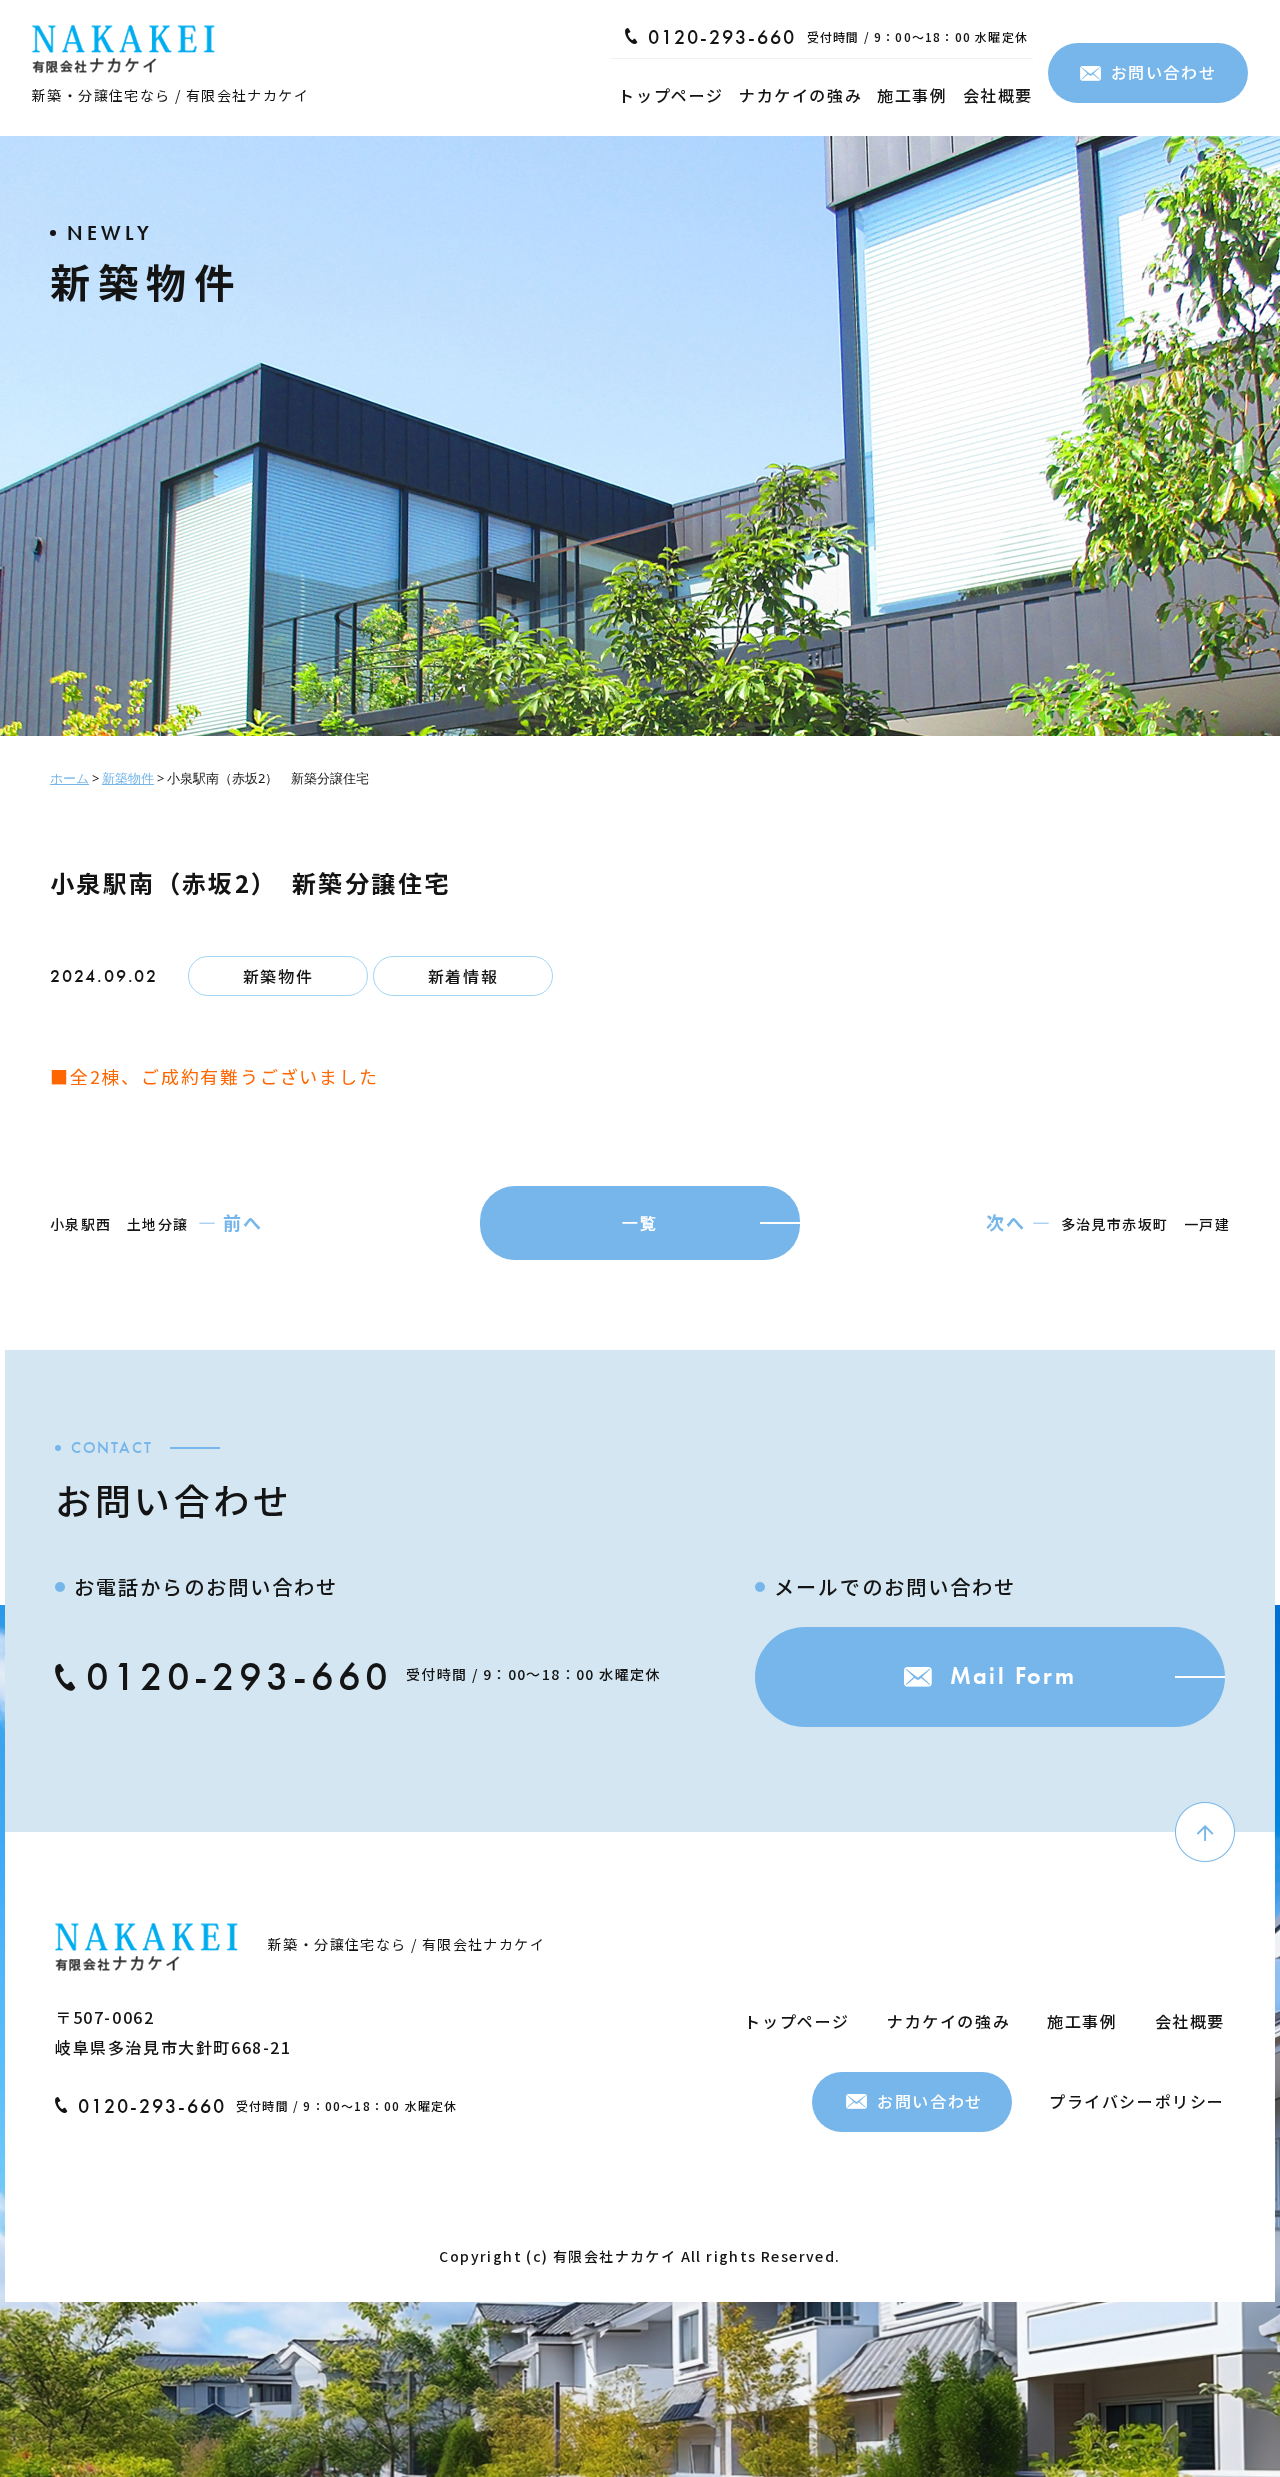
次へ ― (1018, 1222)
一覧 (639, 1223)
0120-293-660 (722, 37)
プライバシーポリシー (1137, 2101)
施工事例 (912, 95)
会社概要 (998, 95)
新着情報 (463, 976)
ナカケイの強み (800, 95)
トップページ (671, 95)
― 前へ (230, 1222)
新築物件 (278, 976)
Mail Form (1013, 1675)
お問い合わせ (1164, 72)
